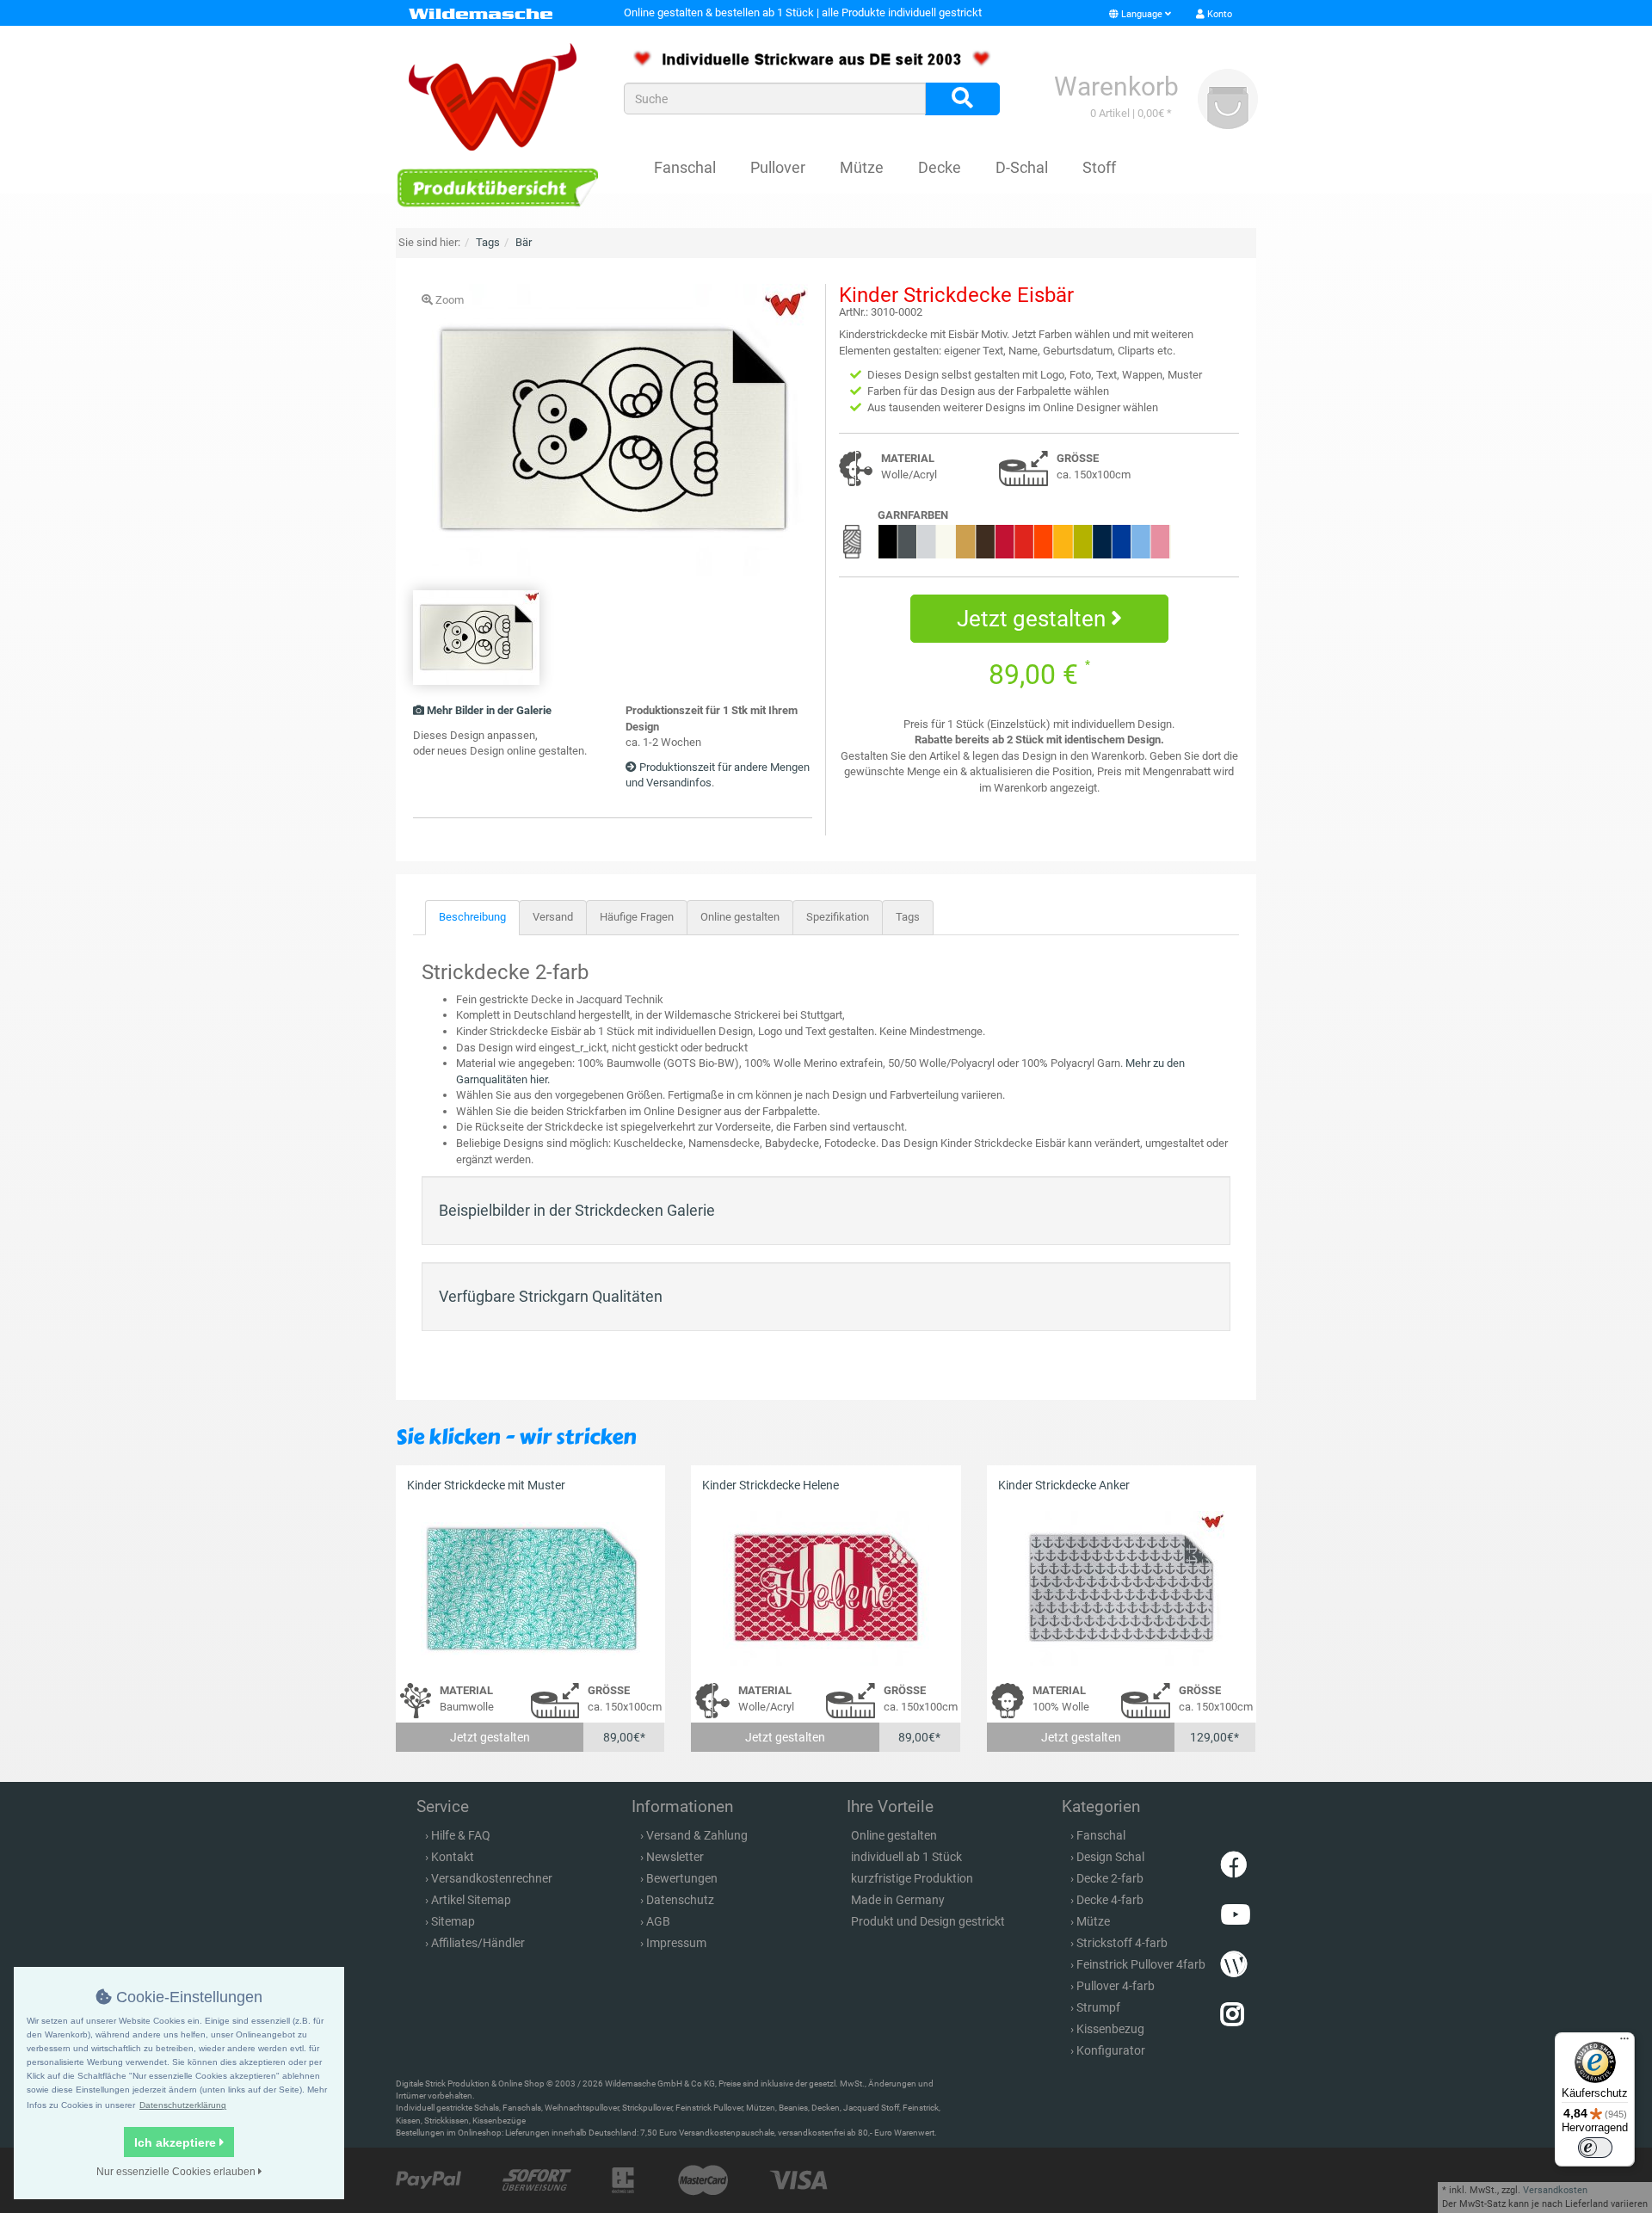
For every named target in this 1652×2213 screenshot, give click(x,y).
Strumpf (1098, 2007)
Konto (1218, 14)
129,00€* (1214, 1737)
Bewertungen (682, 1878)
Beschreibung (472, 917)
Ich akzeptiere (177, 2142)
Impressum (676, 1943)
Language (1142, 14)
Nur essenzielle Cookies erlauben (177, 2172)
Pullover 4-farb (1116, 1986)
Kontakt (453, 1857)
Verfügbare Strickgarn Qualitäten (551, 1296)
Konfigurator (1111, 2050)
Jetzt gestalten (1034, 619)
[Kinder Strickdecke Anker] (1122, 1589)
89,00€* (624, 1737)
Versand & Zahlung (697, 1835)
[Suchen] (962, 99)
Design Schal (1110, 1857)
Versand (553, 917)
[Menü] (1624, 2043)
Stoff (1099, 167)
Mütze (862, 167)
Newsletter (675, 1857)
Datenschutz (680, 1900)
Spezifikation (838, 917)
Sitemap (453, 1921)
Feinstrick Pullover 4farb (1141, 1964)
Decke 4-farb (1110, 1900)
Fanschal (685, 167)
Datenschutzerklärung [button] (183, 2105)
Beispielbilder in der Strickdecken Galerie (577, 1210)
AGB (658, 1921)
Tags (908, 917)
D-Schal (1022, 167)
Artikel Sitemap (471, 1900)
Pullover (778, 167)
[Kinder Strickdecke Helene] (826, 1589)
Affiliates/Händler (478, 1943)
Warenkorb (1116, 86)
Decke (940, 167)
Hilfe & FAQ (461, 1835)
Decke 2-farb (1110, 1878)
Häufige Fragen (637, 917)
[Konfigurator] (497, 187)
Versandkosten (1555, 2190)
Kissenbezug (1110, 2029)
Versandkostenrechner (492, 1878)
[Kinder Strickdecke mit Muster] (530, 1589)
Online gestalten (740, 917)
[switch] (1595, 2148)
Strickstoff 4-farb (1122, 1943)
